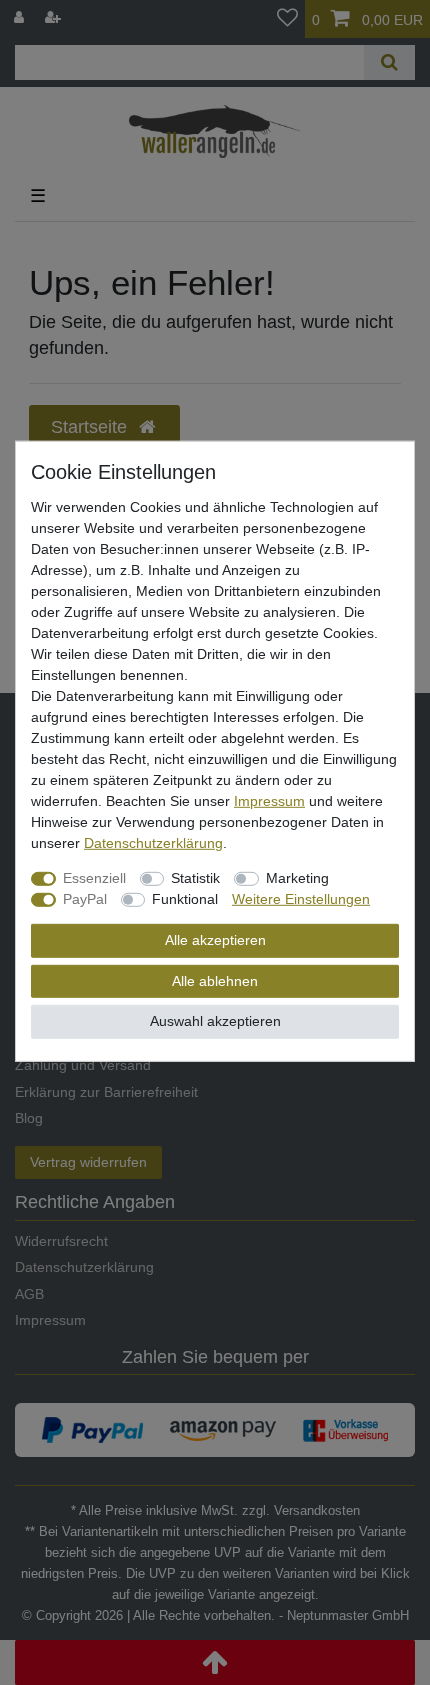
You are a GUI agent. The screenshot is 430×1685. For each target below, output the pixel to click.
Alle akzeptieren (215, 940)
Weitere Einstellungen (301, 899)
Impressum (269, 801)
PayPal (85, 899)
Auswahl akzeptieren (215, 1021)
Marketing (297, 878)
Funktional (185, 899)
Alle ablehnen (215, 980)
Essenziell (94, 878)
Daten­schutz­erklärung (153, 843)
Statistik (195, 878)
